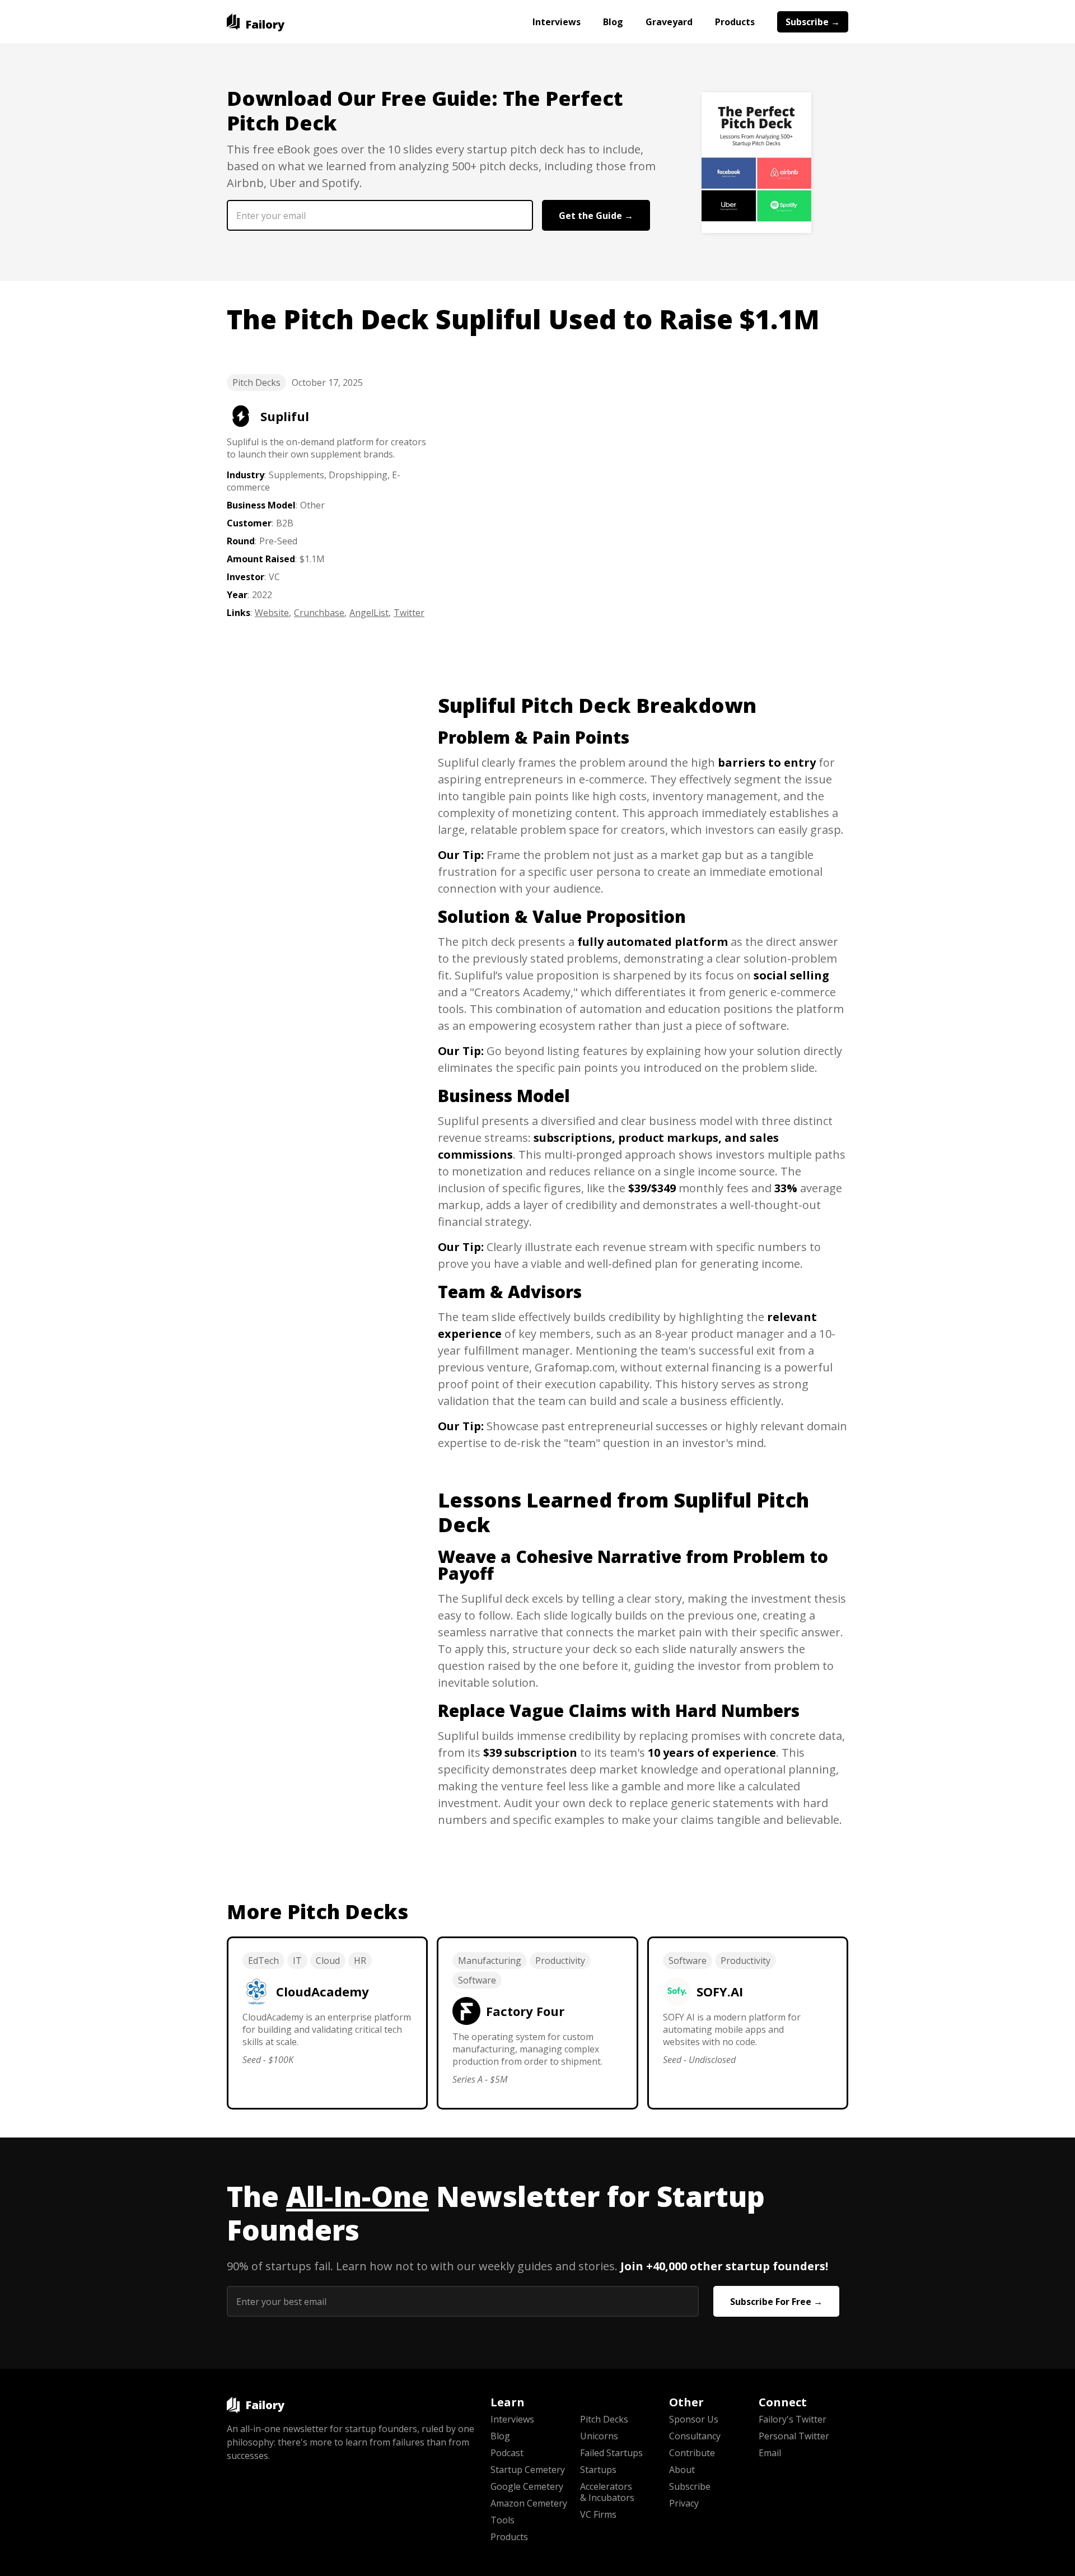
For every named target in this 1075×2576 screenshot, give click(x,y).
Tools (503, 2520)
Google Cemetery (527, 2486)
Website (272, 613)
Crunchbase (319, 613)
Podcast (507, 2453)
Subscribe (690, 2486)
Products (735, 22)
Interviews (557, 22)
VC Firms (598, 2514)
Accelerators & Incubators (607, 2492)
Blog (613, 22)
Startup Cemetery (528, 2470)
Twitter (409, 613)
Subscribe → (813, 22)
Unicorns (599, 2436)
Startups (598, 2470)
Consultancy (695, 2436)
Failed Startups (611, 2453)
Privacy (684, 2503)
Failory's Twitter (793, 2419)
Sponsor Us (694, 2419)
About (682, 2470)
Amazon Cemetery (529, 2503)
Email (770, 2453)
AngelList (369, 613)
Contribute (692, 2453)
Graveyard (669, 22)
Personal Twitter (794, 2436)
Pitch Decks (256, 382)
